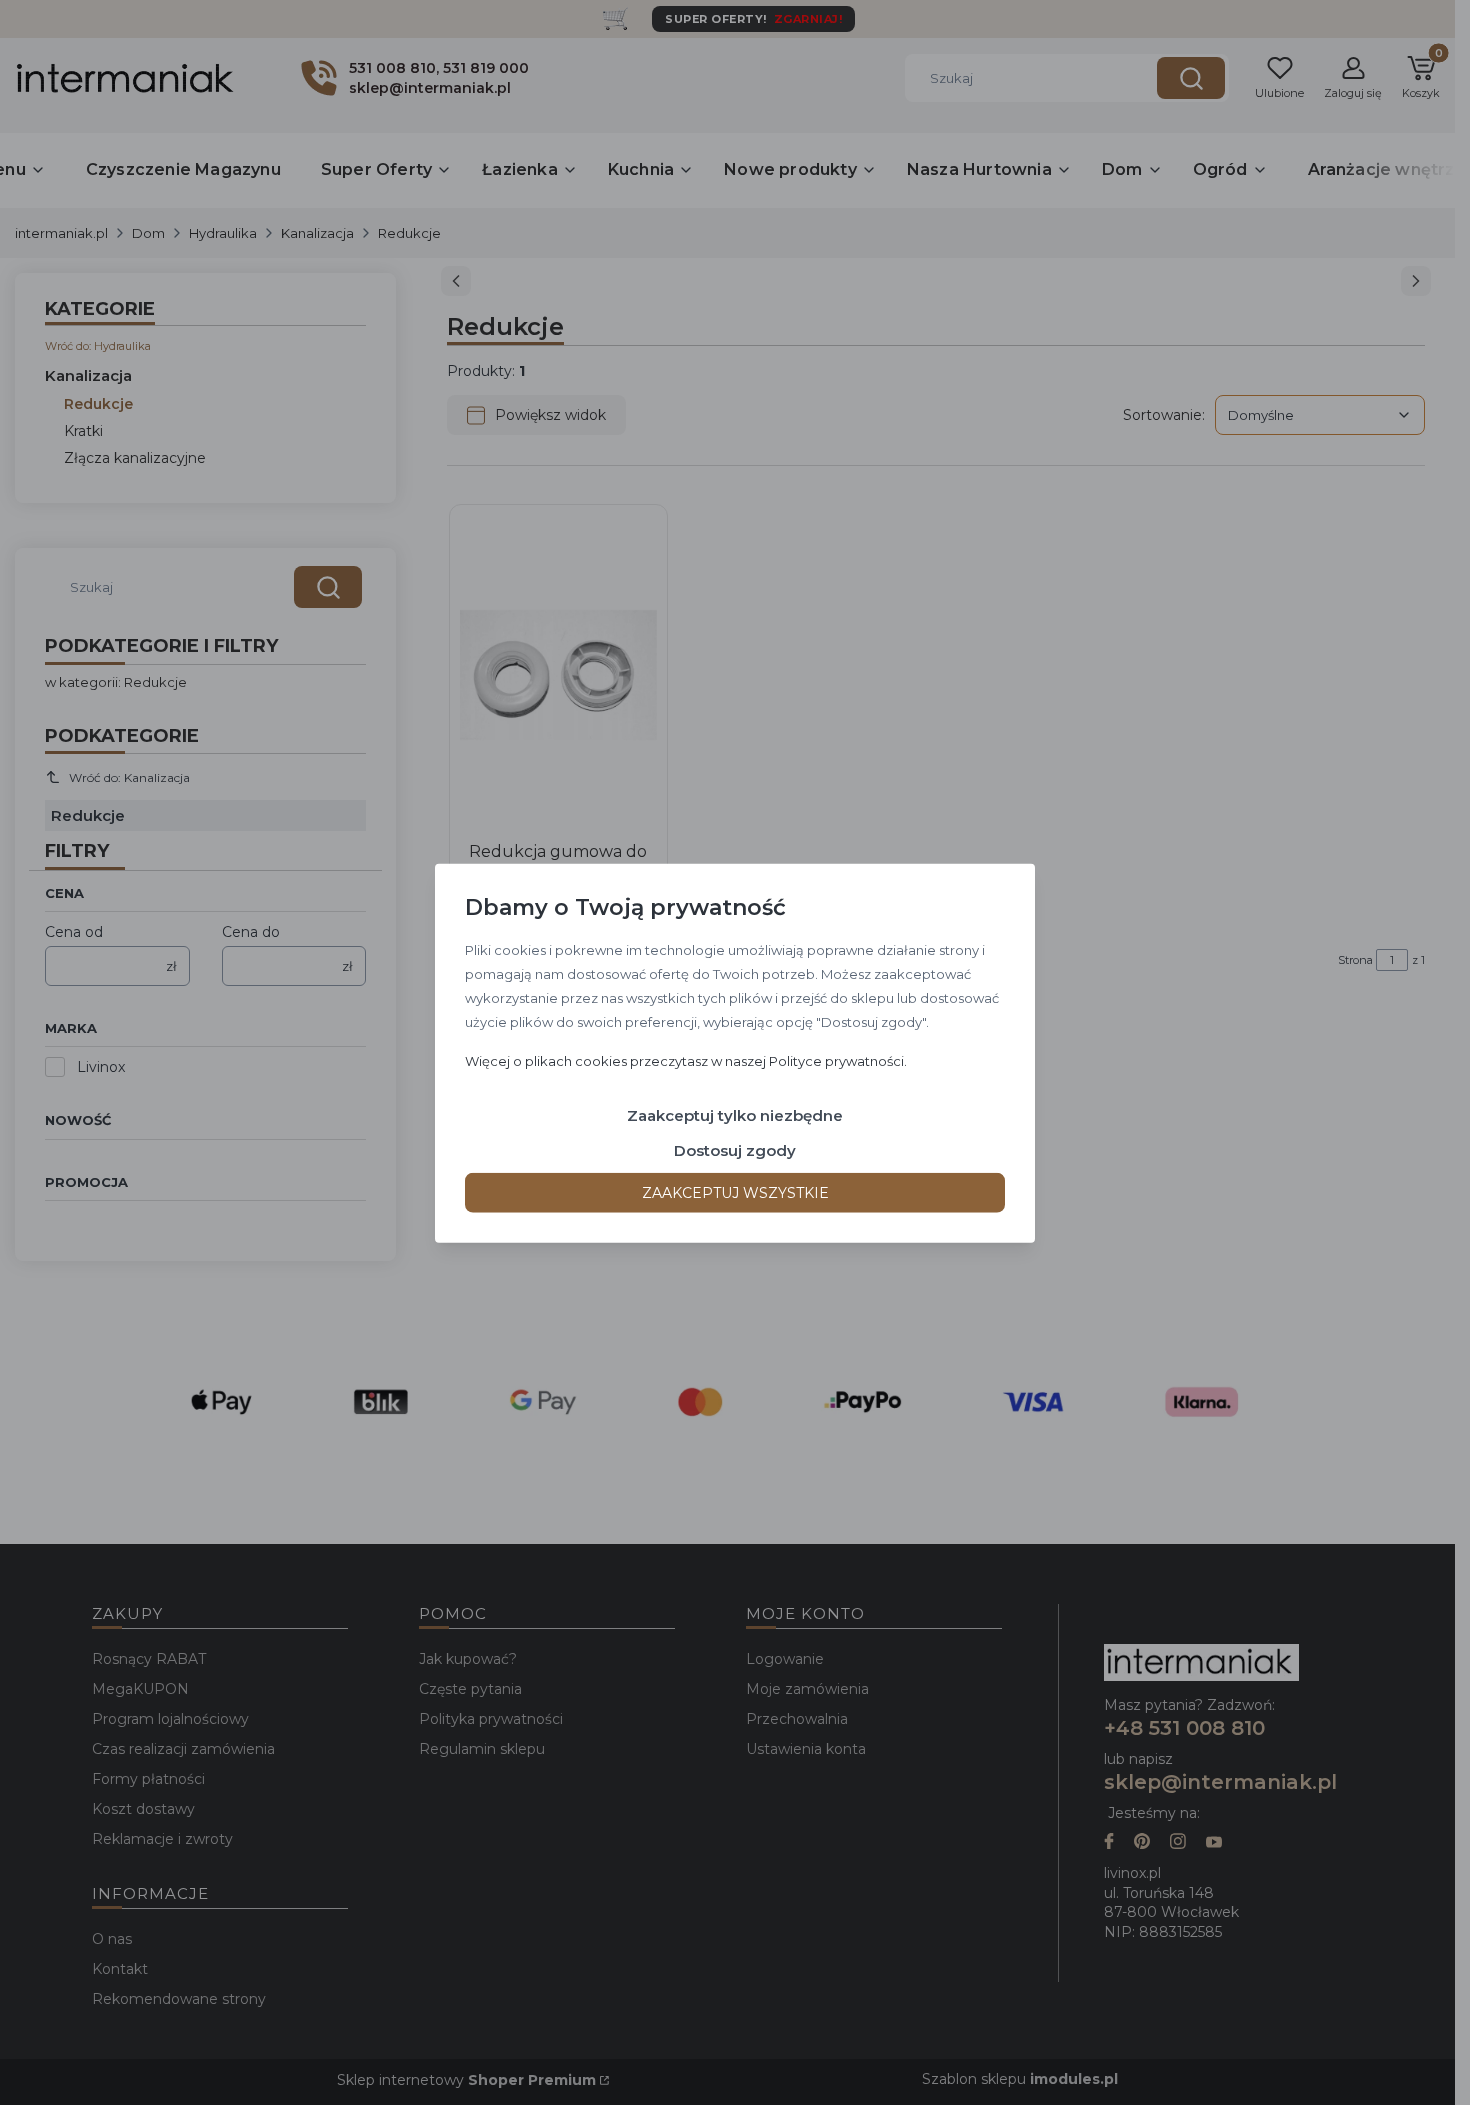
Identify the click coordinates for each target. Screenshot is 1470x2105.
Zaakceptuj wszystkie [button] (735, 1192)
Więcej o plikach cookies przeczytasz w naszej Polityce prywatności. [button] (686, 1060)
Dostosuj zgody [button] (735, 1149)
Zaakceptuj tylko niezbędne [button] (735, 1114)
